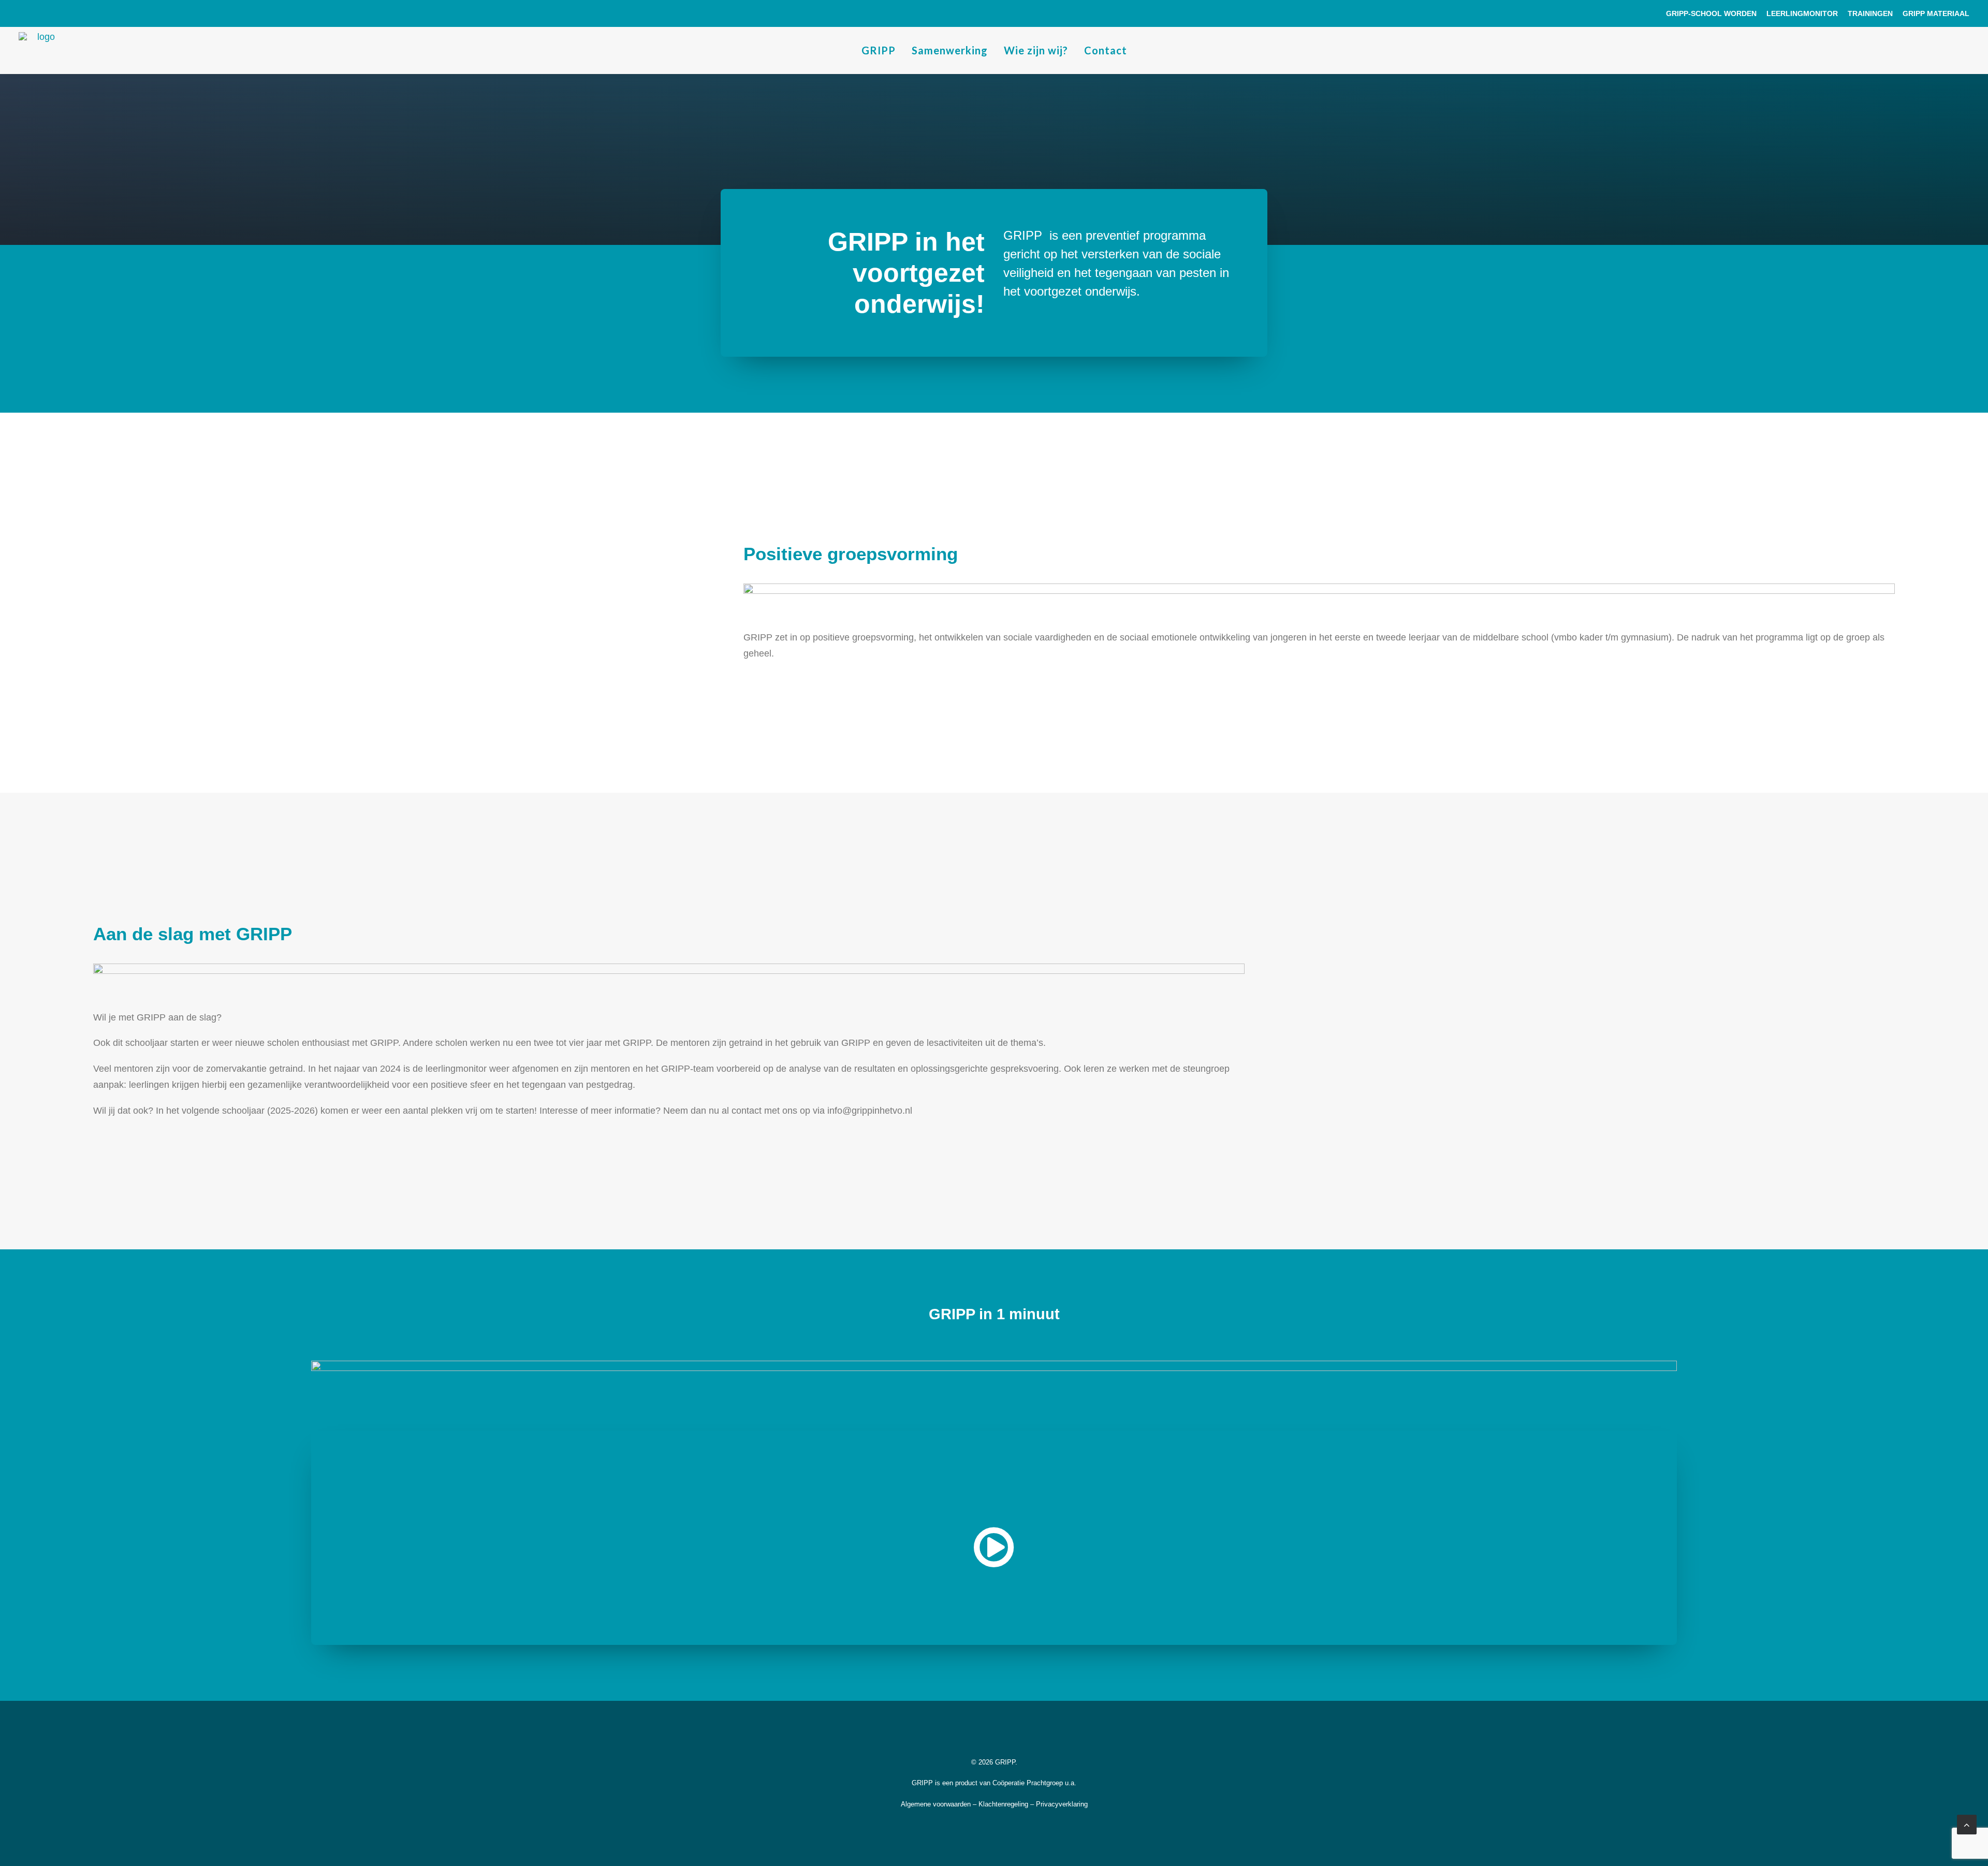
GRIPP (879, 50)
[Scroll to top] (1967, 1824)
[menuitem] (1713, 13)
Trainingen (1870, 13)
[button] (994, 1564)
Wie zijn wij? (1036, 50)
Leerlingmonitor (1802, 13)
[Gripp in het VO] (42, 50)
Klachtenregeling (1003, 1804)
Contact (1106, 50)
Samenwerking (950, 50)
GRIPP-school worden (1711, 13)
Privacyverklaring (1062, 1804)
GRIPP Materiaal (1936, 13)
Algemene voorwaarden (936, 1804)
